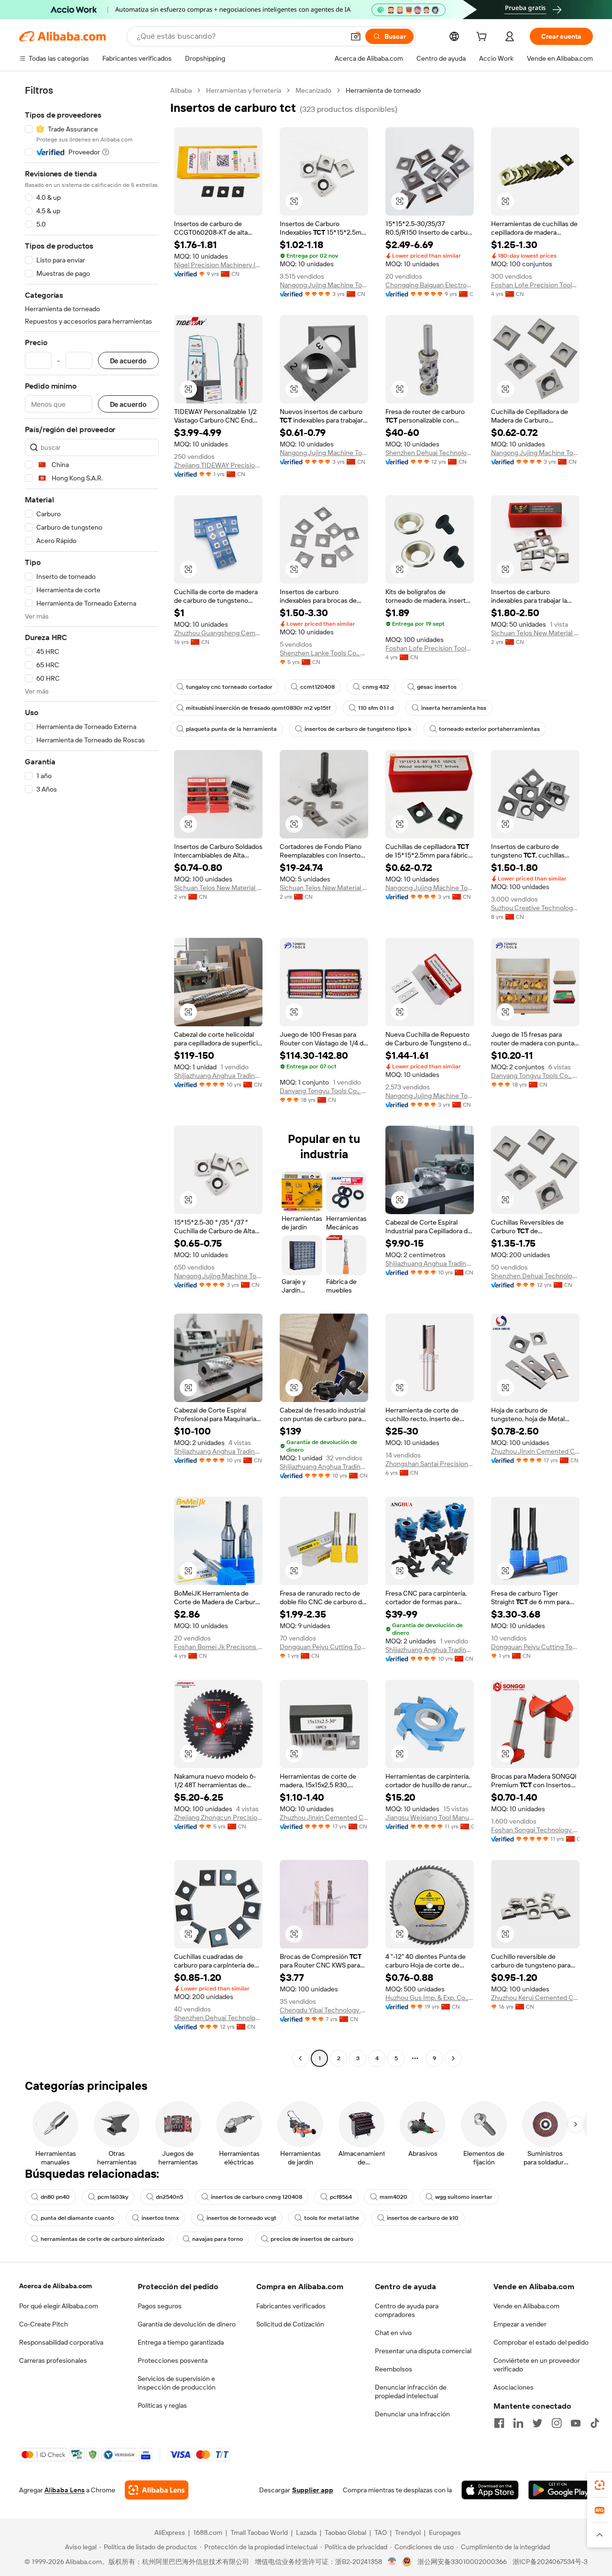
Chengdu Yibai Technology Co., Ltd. (324, 2010)
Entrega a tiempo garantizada (181, 2342)
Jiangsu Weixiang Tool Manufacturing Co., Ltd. (430, 1817)
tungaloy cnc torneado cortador (229, 687)
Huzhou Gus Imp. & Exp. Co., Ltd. (430, 1998)
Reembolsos (393, 2369)
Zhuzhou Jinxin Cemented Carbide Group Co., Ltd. (535, 1451)
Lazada (306, 2533)
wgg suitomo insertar (464, 2197)
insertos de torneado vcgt (241, 2218)
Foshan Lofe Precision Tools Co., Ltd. (535, 285)
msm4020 (393, 2197)
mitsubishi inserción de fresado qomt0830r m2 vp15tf (258, 708)
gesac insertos (437, 687)
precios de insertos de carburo (312, 2239)
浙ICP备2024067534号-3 (550, 2562)
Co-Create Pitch (44, 2324)
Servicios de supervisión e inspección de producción (177, 2383)
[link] (600, 2485)
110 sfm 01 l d (376, 708)
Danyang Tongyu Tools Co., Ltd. (324, 1091)
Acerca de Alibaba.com (55, 2286)
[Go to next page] (453, 2058)
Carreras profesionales (53, 2360)
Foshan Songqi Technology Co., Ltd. (535, 1830)
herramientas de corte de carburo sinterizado (103, 2239)
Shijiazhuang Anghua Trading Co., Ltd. (218, 1076)
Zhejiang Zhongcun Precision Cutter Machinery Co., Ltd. (218, 1817)
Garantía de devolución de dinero (187, 2324)
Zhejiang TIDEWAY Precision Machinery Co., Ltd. (218, 465)
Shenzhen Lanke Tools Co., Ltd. (324, 653)
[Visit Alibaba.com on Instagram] (557, 2423)
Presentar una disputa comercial (423, 2351)
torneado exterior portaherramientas (489, 729)
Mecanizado (313, 90)
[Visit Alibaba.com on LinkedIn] (518, 2423)
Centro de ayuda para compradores (407, 2310)
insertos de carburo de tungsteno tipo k (358, 729)
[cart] (483, 38)
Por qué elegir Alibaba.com (59, 2306)
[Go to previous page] (300, 2058)
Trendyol (408, 2533)
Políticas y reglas (162, 2405)
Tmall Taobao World (259, 2533)
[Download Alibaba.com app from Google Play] (561, 2490)
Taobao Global (345, 2533)
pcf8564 (341, 2197)
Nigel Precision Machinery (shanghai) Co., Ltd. (218, 265)
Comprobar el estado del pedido (541, 2342)
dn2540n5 (169, 2197)
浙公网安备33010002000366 (462, 2562)
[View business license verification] (392, 2562)
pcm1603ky (113, 2197)
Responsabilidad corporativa (61, 2342)
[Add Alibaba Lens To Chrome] (157, 2490)
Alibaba (181, 90)
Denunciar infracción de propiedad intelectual (411, 2391)
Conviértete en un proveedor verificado (537, 2365)
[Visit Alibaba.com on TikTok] (595, 2423)
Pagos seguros (160, 2306)
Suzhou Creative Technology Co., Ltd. (535, 908)
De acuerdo (128, 361)
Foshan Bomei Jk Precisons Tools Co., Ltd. (218, 1647)
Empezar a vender (520, 2324)
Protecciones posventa (173, 2360)
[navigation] (92, 1076)
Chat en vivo (393, 2333)
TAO (381, 2533)
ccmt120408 (317, 687)
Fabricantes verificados (291, 2306)
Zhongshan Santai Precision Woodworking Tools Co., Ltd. (430, 1464)
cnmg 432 (376, 687)
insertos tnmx (160, 2218)
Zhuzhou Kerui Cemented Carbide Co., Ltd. (535, 1998)
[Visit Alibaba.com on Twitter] (537, 2423)
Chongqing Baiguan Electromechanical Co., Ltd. (430, 285)
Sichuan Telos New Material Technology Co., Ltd (535, 633)
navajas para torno (218, 2239)
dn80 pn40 (55, 2197)
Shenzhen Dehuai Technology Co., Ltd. (430, 453)
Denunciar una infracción (412, 2414)
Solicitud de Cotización (290, 2324)
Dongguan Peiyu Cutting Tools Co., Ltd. (324, 1647)
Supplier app (313, 2490)
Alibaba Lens (65, 2490)
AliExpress (170, 2533)
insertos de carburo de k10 (423, 2218)
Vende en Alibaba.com (526, 2306)
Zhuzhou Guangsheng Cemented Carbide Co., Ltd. (218, 633)
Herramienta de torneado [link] (383, 90)
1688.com (208, 2533)
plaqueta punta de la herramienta (231, 729)
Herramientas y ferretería (244, 90)
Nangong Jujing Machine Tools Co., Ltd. (324, 285)
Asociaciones (514, 2387)
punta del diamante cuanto (77, 2218)
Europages (445, 2533)
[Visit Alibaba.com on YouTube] (576, 2423)
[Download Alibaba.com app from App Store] (490, 2490)
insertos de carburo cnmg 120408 (257, 2197)
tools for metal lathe (332, 2218)
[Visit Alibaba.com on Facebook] (499, 2423)
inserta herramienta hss (454, 708)
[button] (356, 36)
